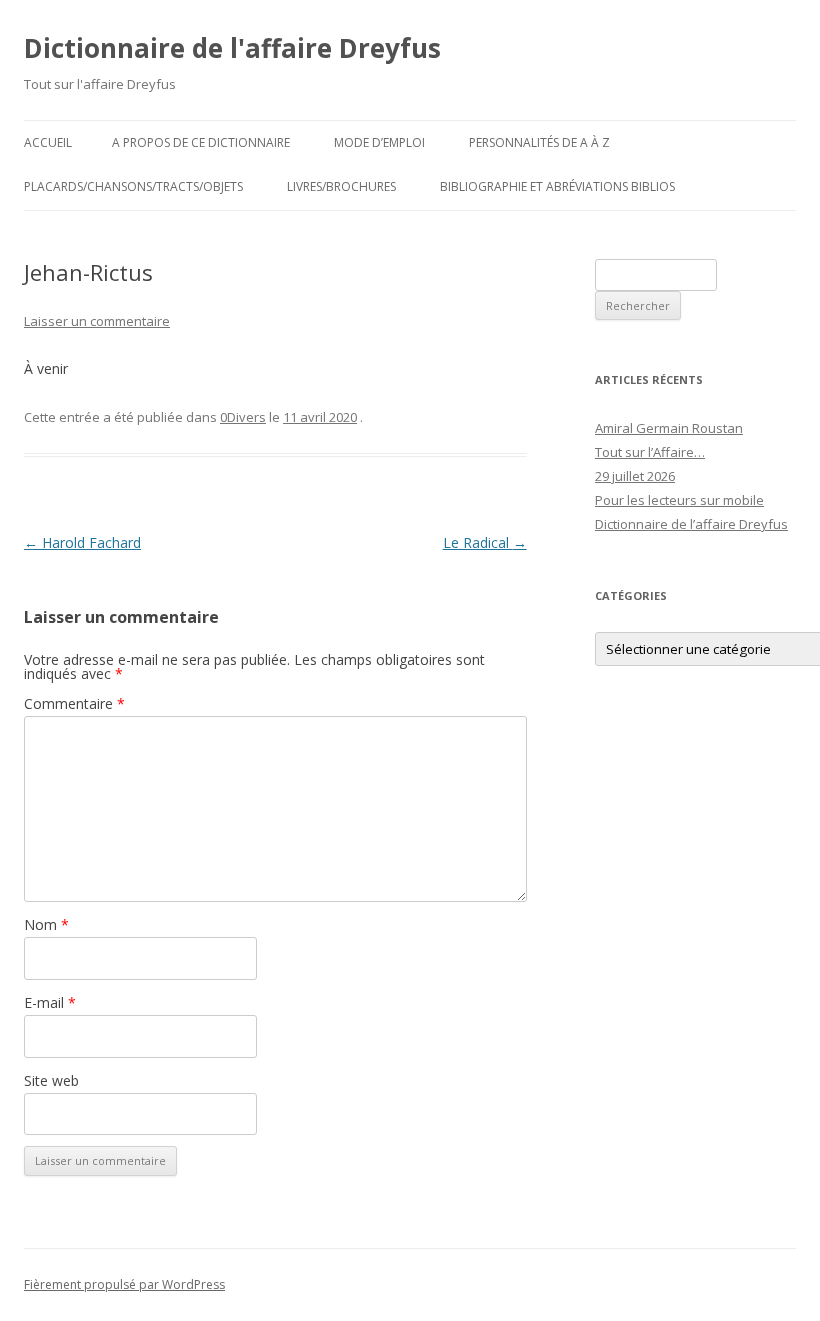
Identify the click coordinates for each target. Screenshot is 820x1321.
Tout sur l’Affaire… (650, 452)
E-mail (50, 1002)
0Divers (243, 417)
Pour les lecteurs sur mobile (679, 500)
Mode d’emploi (379, 142)
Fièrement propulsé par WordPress (124, 1284)
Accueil (48, 142)
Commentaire (74, 703)
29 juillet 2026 (635, 476)
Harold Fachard (82, 542)
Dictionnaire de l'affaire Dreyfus (232, 48)
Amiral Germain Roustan (669, 428)
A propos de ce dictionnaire (201, 142)
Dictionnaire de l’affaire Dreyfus (691, 524)
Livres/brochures (341, 186)
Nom (46, 924)
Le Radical (485, 542)
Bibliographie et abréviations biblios (557, 186)
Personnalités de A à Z (539, 142)
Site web (51, 1080)
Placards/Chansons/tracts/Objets (133, 186)
